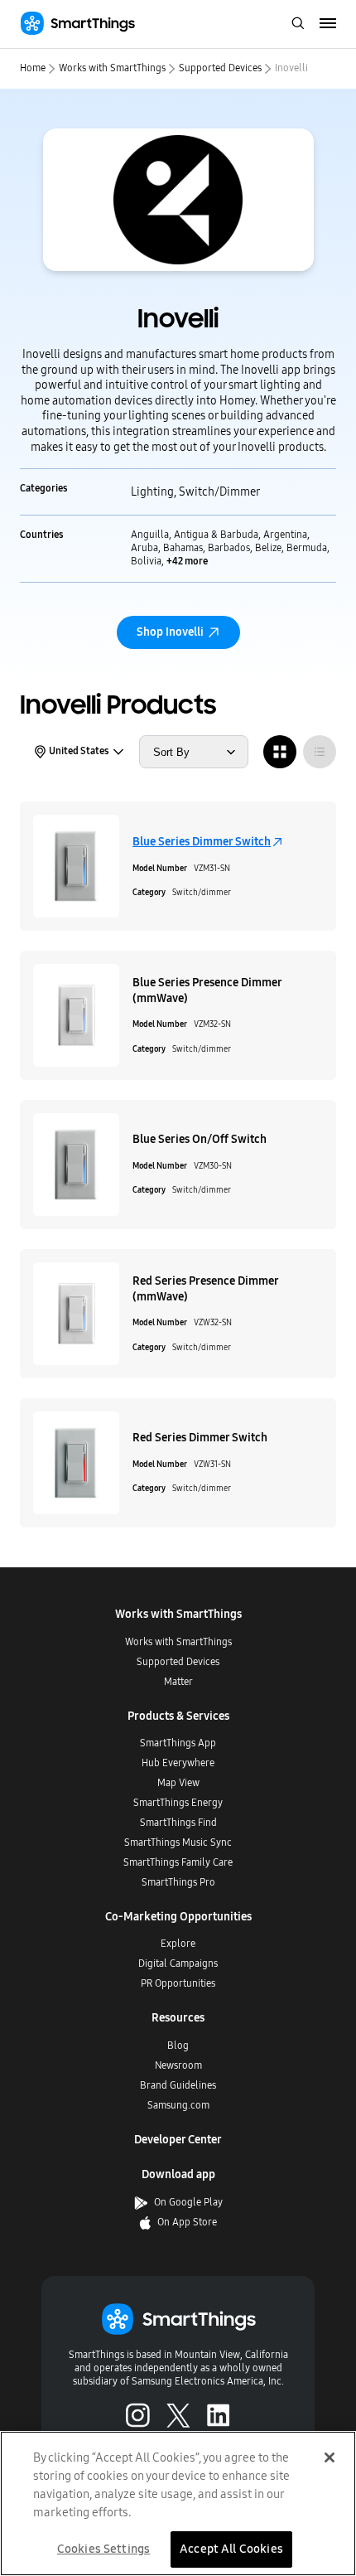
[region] (178, 2503)
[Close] (330, 2457)
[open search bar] (298, 24)
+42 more (187, 561)
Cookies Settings (103, 2549)
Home (33, 68)
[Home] (77, 24)
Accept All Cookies (231, 2549)
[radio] (280, 752)
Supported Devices (220, 68)
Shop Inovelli (170, 632)
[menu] (328, 24)
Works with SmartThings (112, 68)
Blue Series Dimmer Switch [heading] (202, 842)
